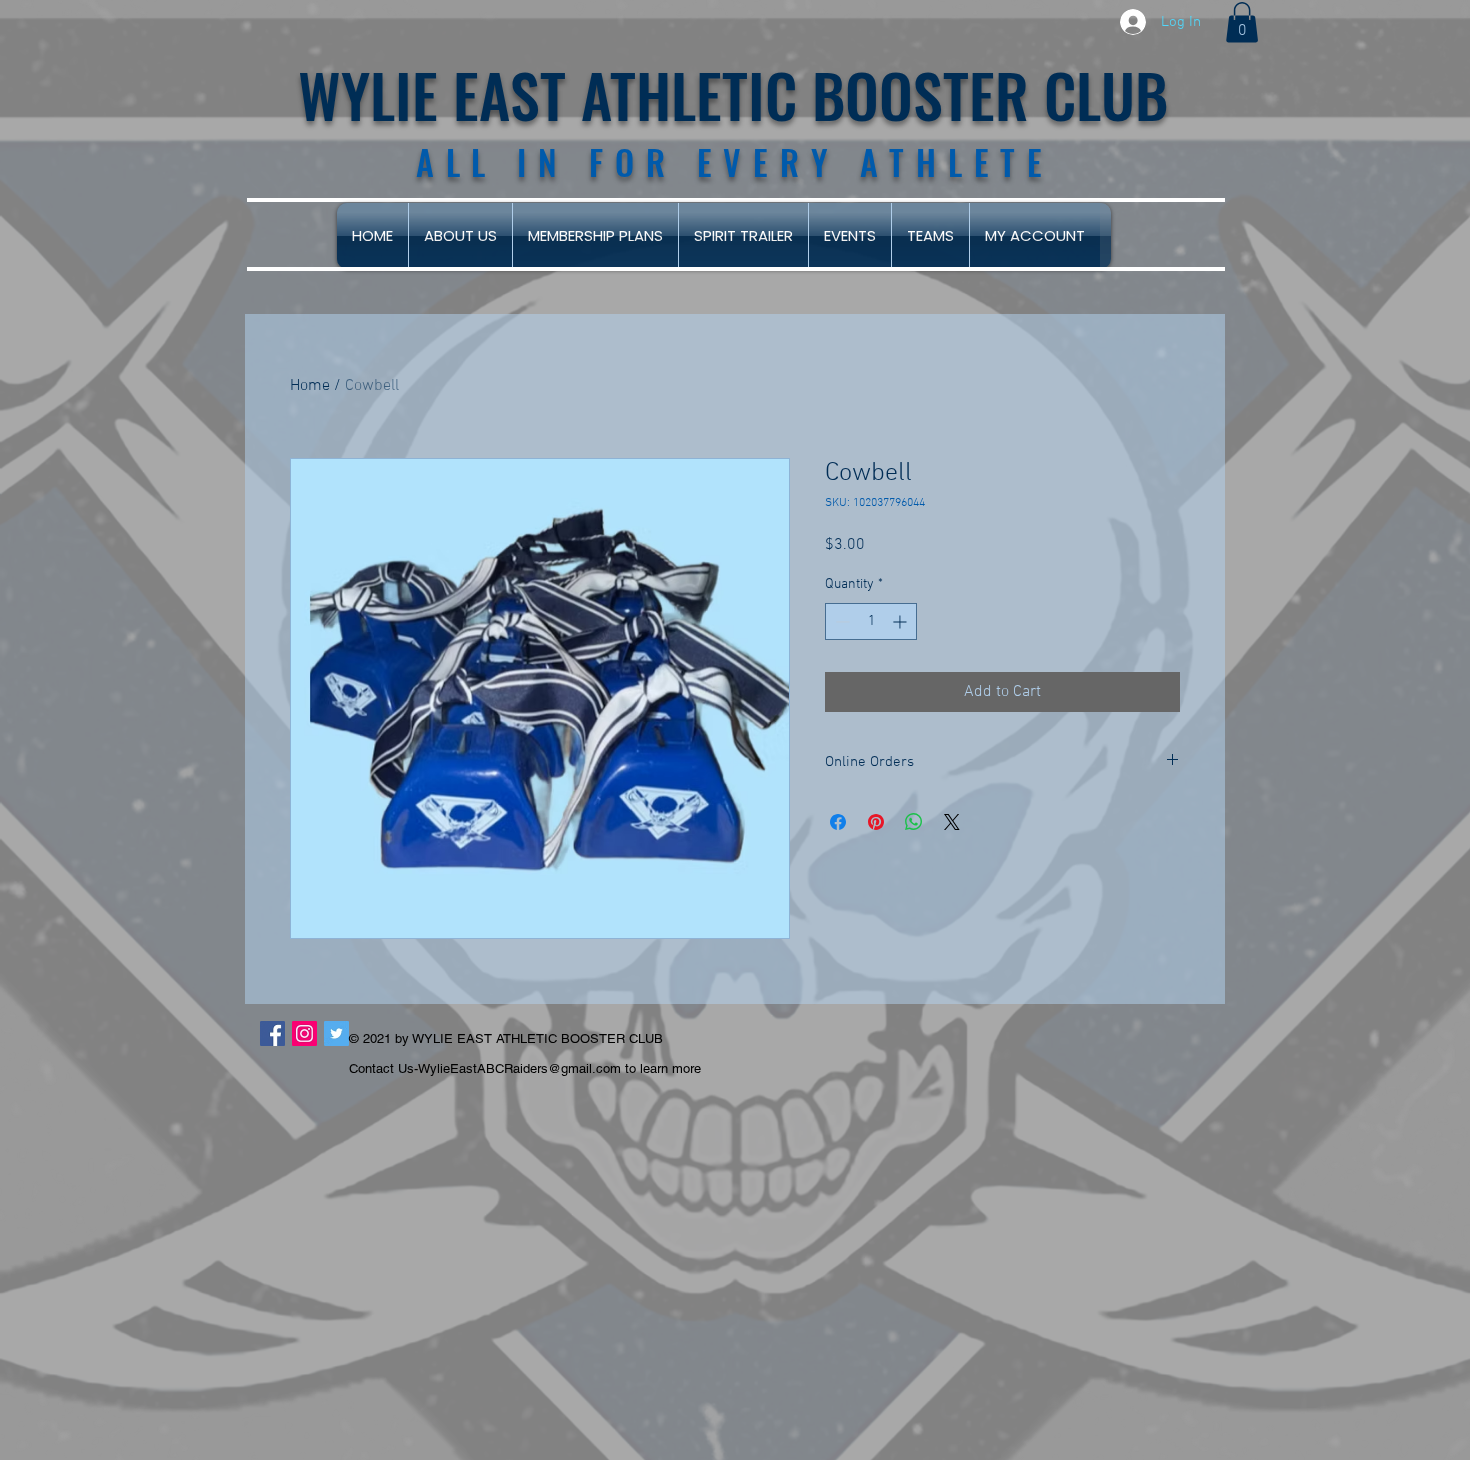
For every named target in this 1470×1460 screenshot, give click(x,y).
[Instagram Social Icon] (304, 1033)
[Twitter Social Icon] (336, 1033)
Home (310, 386)
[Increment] (901, 621)
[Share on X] (952, 822)
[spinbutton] (871, 621)
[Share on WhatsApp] (914, 822)
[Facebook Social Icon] (272, 1033)
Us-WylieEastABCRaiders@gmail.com (509, 1068)
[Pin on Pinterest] (876, 822)
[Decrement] (840, 621)
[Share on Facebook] (838, 822)
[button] (1242, 22)
